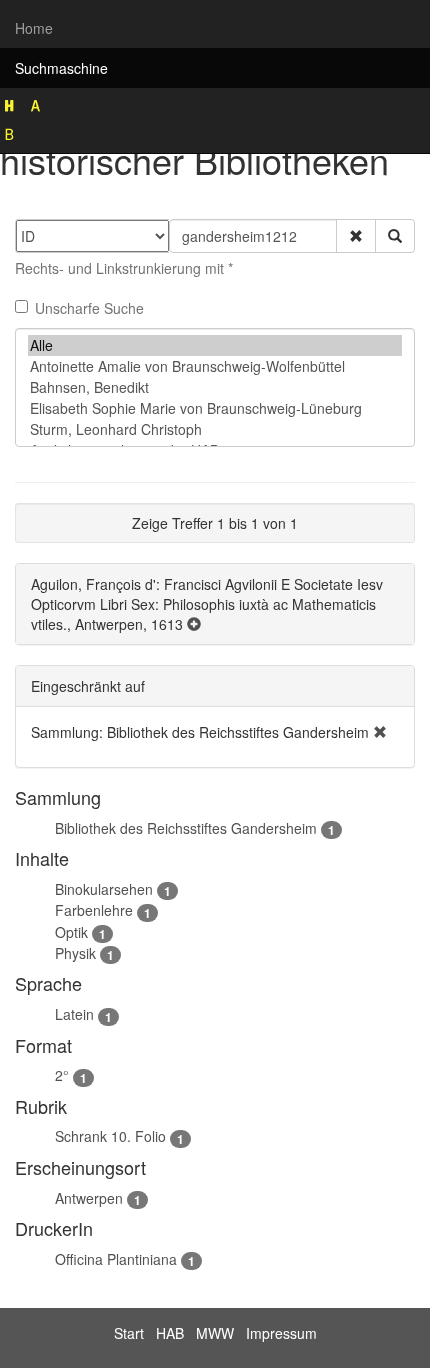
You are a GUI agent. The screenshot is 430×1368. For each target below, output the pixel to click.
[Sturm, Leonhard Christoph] (215, 429)
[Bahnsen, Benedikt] (215, 387)
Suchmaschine (61, 68)
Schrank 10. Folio (110, 1136)
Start (129, 1333)
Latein (74, 1014)
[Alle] (215, 345)
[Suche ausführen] (395, 236)
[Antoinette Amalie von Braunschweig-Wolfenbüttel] (215, 366)
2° (62, 1075)
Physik (75, 953)
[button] (356, 236)
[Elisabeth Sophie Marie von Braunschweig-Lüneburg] (215, 408)
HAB (170, 1333)
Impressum (281, 1333)
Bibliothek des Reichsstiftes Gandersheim (186, 828)
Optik (71, 932)
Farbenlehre (94, 910)
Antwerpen (89, 1198)
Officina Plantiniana (116, 1259)
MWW (215, 1333)
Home (34, 28)
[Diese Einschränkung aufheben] (380, 732)
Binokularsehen (104, 889)
